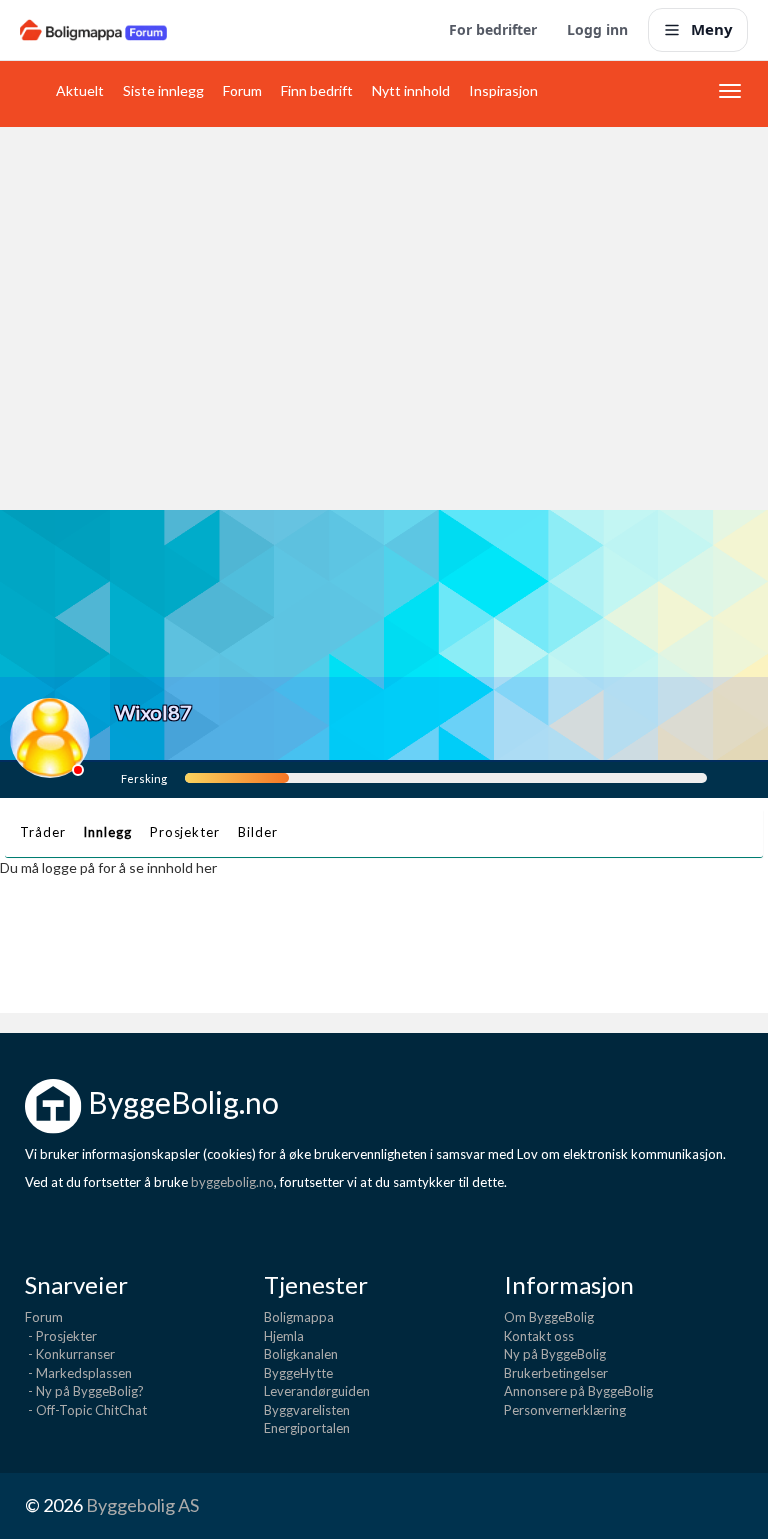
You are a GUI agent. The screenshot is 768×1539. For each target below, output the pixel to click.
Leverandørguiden (317, 1391)
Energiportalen (307, 1428)
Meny (712, 29)
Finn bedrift (317, 90)
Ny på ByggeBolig (555, 1354)
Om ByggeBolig (549, 1317)
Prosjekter (185, 832)
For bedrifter (493, 29)
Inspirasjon (503, 90)
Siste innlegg (163, 90)
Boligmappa (299, 1317)
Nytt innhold (411, 90)
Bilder (257, 832)
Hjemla (284, 1336)
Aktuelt (80, 90)
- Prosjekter (61, 1336)
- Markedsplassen (78, 1373)
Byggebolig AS (142, 1505)
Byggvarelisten (307, 1410)
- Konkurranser (70, 1354)
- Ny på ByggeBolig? (84, 1391)
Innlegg (107, 832)
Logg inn (597, 29)
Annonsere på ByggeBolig (578, 1391)
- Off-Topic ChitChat (86, 1410)
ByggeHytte (298, 1373)
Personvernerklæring (565, 1410)
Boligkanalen (301, 1354)
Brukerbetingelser (556, 1373)
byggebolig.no (232, 1182)
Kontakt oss (539, 1336)
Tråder (42, 832)
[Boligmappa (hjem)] (93, 30)
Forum (242, 90)
